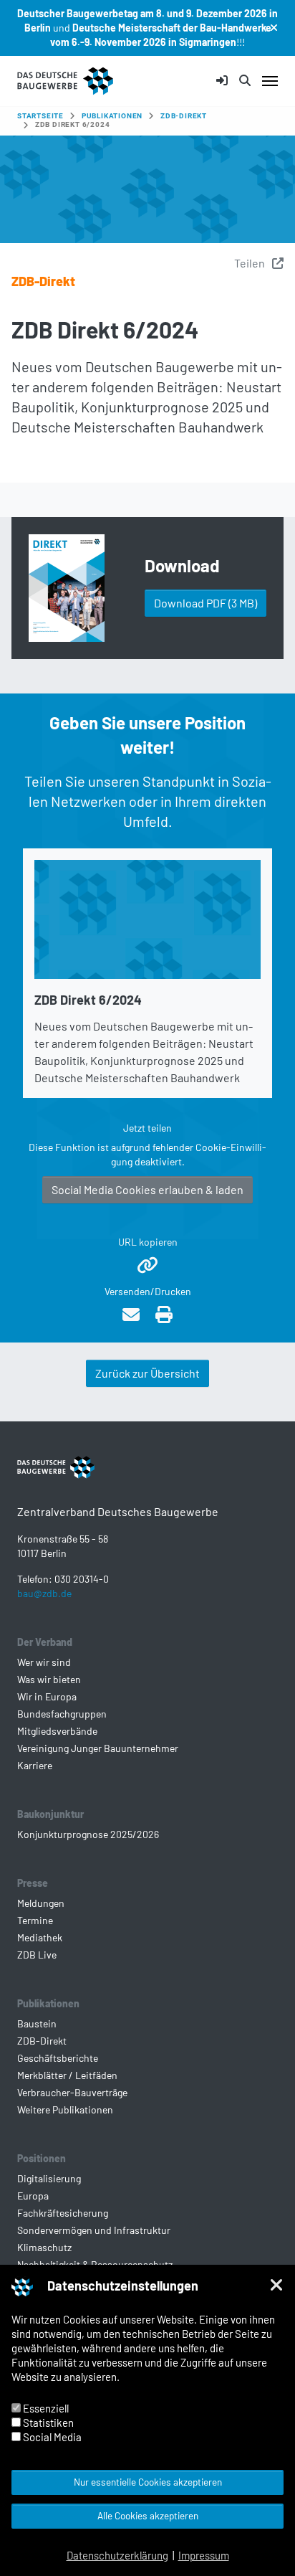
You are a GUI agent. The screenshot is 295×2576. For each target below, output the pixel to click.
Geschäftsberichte (58, 2058)
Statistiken (47, 2423)
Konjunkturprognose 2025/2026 (88, 1834)
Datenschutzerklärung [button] (117, 2555)
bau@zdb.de (44, 1593)
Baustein (37, 2023)
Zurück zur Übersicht (147, 1373)
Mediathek (40, 1937)
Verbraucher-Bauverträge (72, 2092)
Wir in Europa (47, 1696)
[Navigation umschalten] (270, 81)
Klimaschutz (44, 2247)
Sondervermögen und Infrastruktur (94, 2230)
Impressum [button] (204, 2555)
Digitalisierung (49, 2178)
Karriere (35, 1765)
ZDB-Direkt (43, 281)
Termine (35, 1920)
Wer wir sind (44, 1662)
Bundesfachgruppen (62, 1714)
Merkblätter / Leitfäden (67, 2075)
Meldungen (41, 1903)
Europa (33, 2196)
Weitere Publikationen (65, 2109)
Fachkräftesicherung (63, 2213)
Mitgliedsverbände (57, 1731)
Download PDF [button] (205, 603)
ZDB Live (37, 1955)
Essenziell (45, 2408)
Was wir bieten (49, 1679)
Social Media (51, 2437)
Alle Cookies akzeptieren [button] (148, 2515)
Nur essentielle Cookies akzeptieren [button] (148, 2482)
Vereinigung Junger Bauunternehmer (98, 1748)
